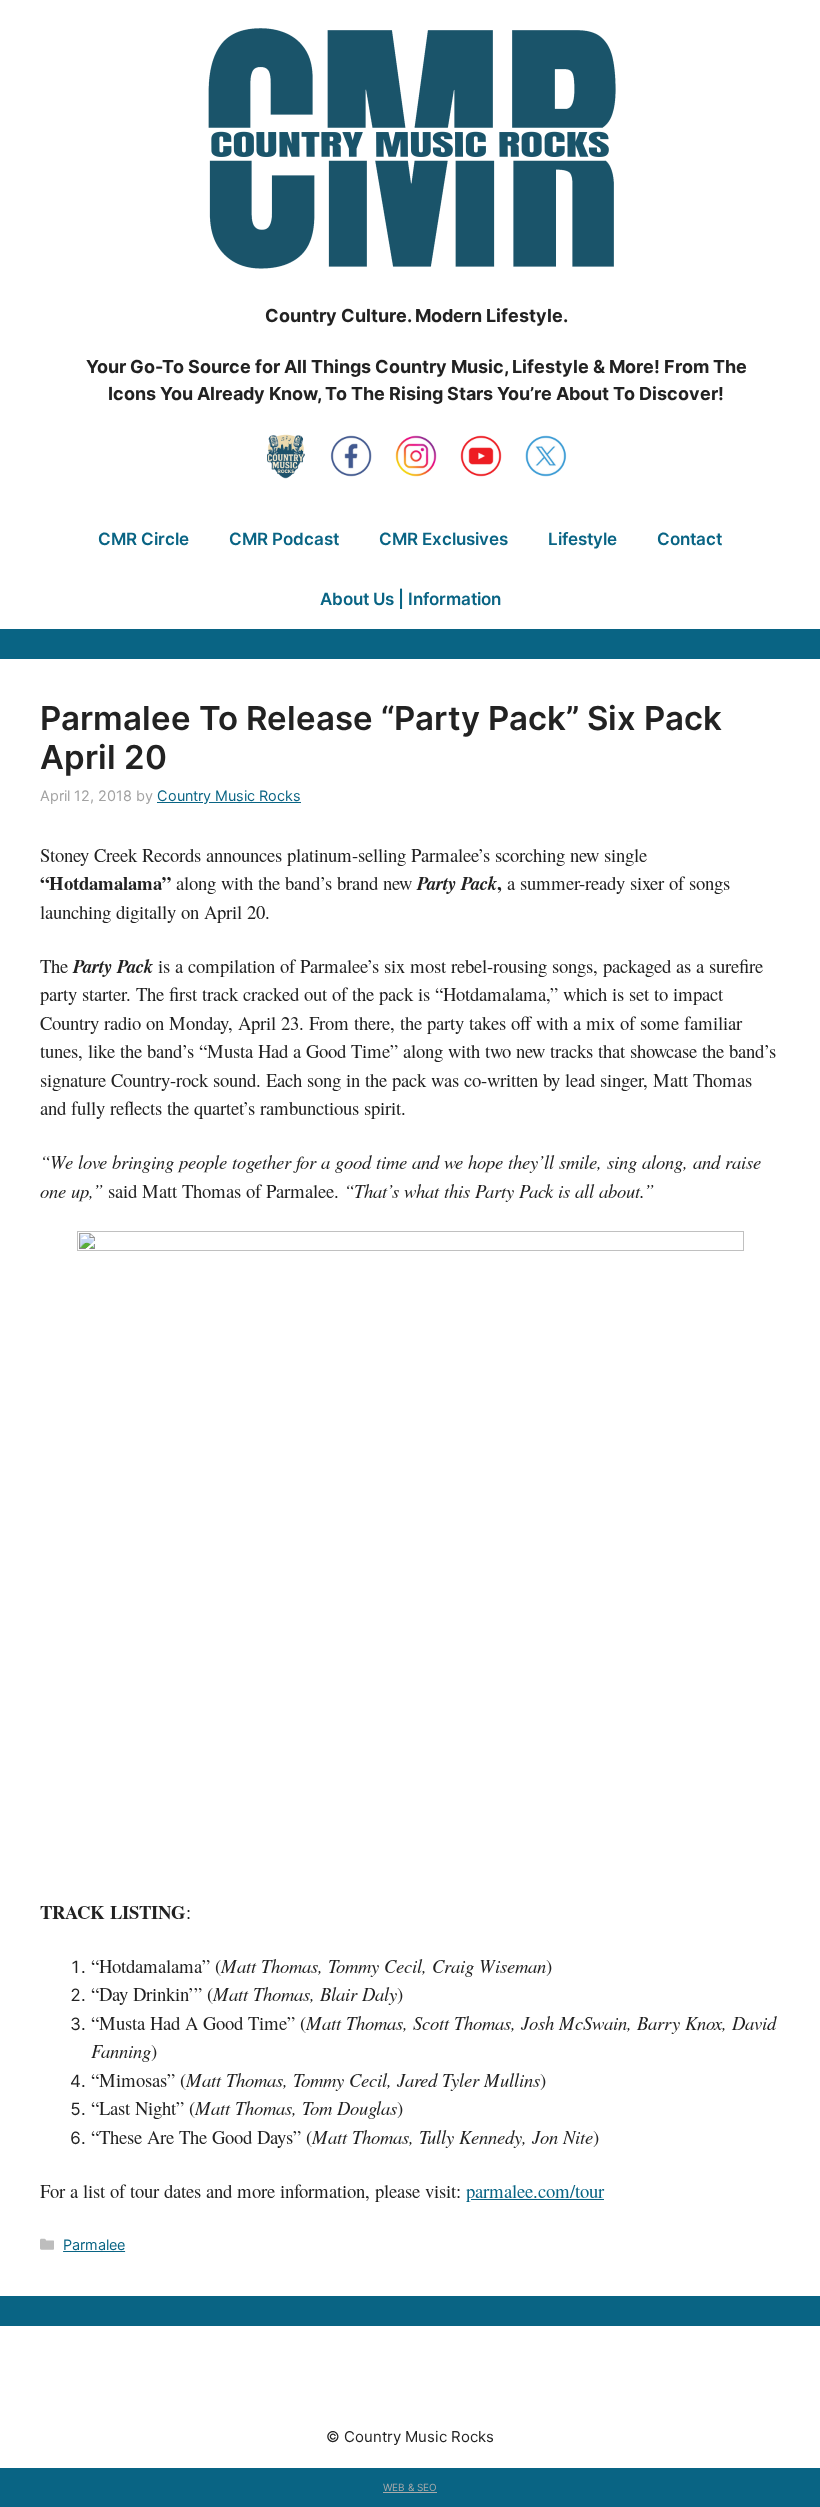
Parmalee (94, 2244)
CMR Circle (143, 539)
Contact (689, 539)
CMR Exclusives (443, 539)
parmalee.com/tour (535, 2190)
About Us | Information (410, 599)
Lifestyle (582, 539)
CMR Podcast (284, 539)
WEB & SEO (410, 2487)
